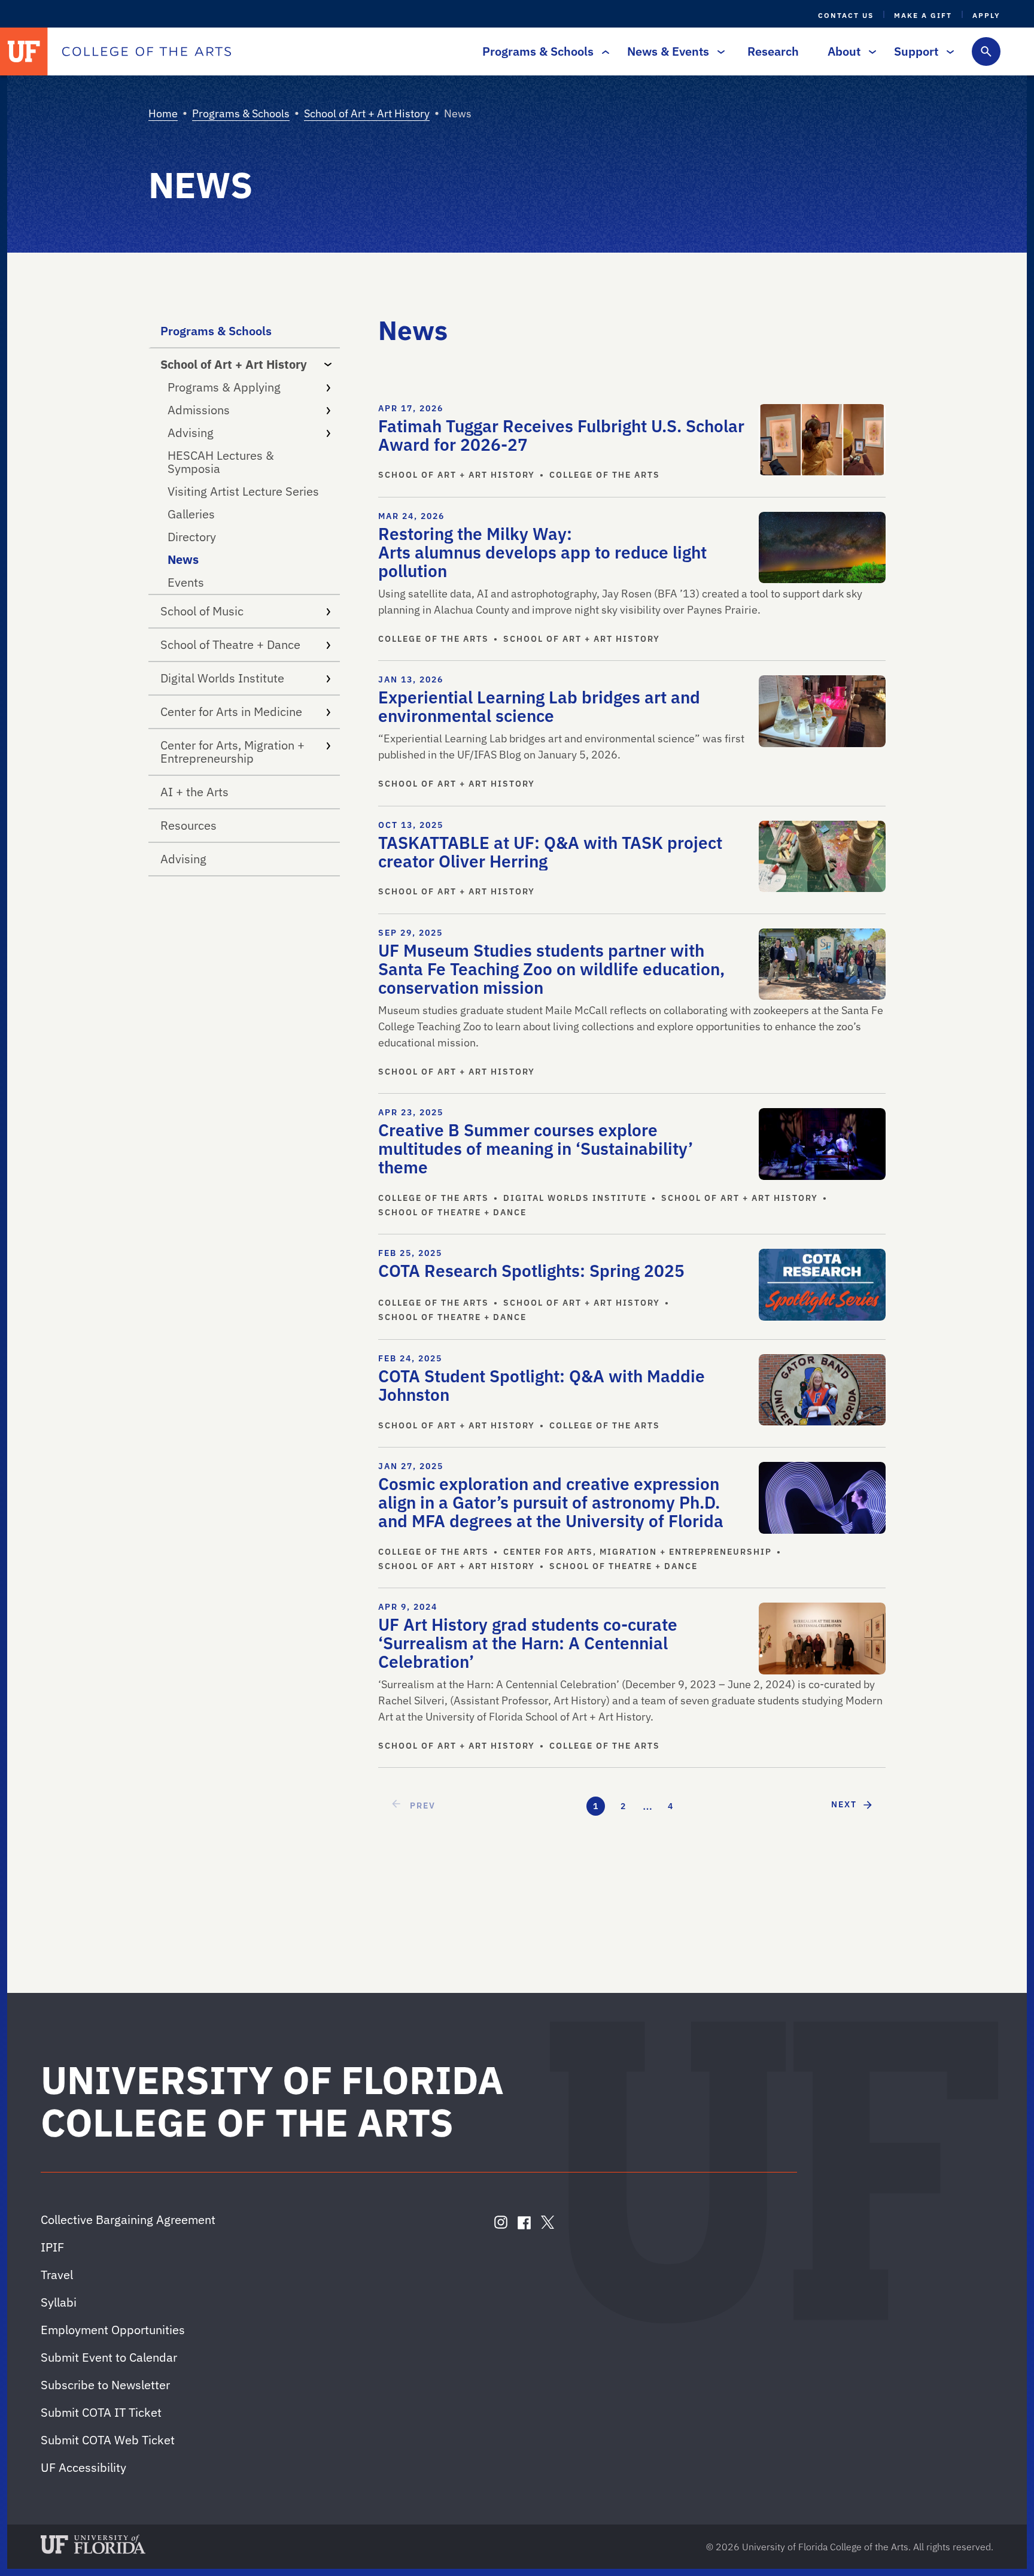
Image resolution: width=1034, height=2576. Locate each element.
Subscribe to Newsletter (105, 2385)
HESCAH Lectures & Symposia (221, 462)
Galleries (191, 514)
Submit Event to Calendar (109, 2357)
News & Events (668, 51)
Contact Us (846, 15)
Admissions (199, 410)
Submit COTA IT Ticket (101, 2412)
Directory (192, 537)
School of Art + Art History (367, 113)
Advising (191, 433)
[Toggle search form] (986, 51)
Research (773, 51)
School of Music (202, 611)
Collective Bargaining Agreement (128, 2220)
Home (163, 113)
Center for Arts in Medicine (231, 711)
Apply (986, 15)
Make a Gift (923, 15)
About (844, 51)
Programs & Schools (538, 51)
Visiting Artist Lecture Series (243, 491)
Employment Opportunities (113, 2330)
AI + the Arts (194, 792)
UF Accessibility (83, 2467)
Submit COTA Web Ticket (108, 2440)
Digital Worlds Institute (222, 678)
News (183, 559)
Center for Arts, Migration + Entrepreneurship (232, 752)
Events (186, 582)
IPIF (52, 2247)
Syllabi (59, 2302)
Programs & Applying (224, 387)
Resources (188, 825)
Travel (57, 2275)
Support (916, 51)
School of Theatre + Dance (230, 644)
